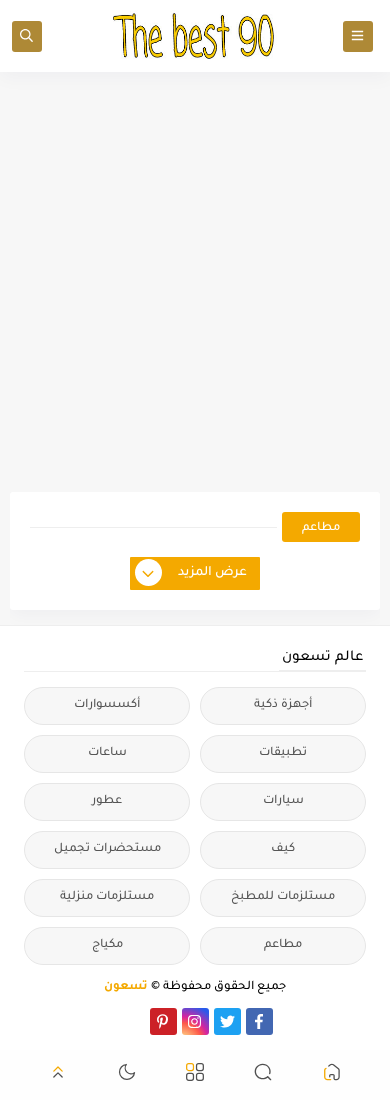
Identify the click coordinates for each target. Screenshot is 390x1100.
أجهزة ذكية (283, 705)
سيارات (283, 801)
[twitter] (227, 1021)
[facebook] (259, 1021)
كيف (283, 849)
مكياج (107, 945)
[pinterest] (163, 1021)
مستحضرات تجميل (107, 849)
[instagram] (195, 1021)
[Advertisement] (195, 282)
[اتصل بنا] (131, 1021)
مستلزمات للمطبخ (283, 897)
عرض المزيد (212, 573)
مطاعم (283, 945)
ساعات (107, 753)
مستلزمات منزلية (107, 897)
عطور (107, 801)
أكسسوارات (107, 705)
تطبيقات (283, 753)
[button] (332, 1075)
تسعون (126, 987)
